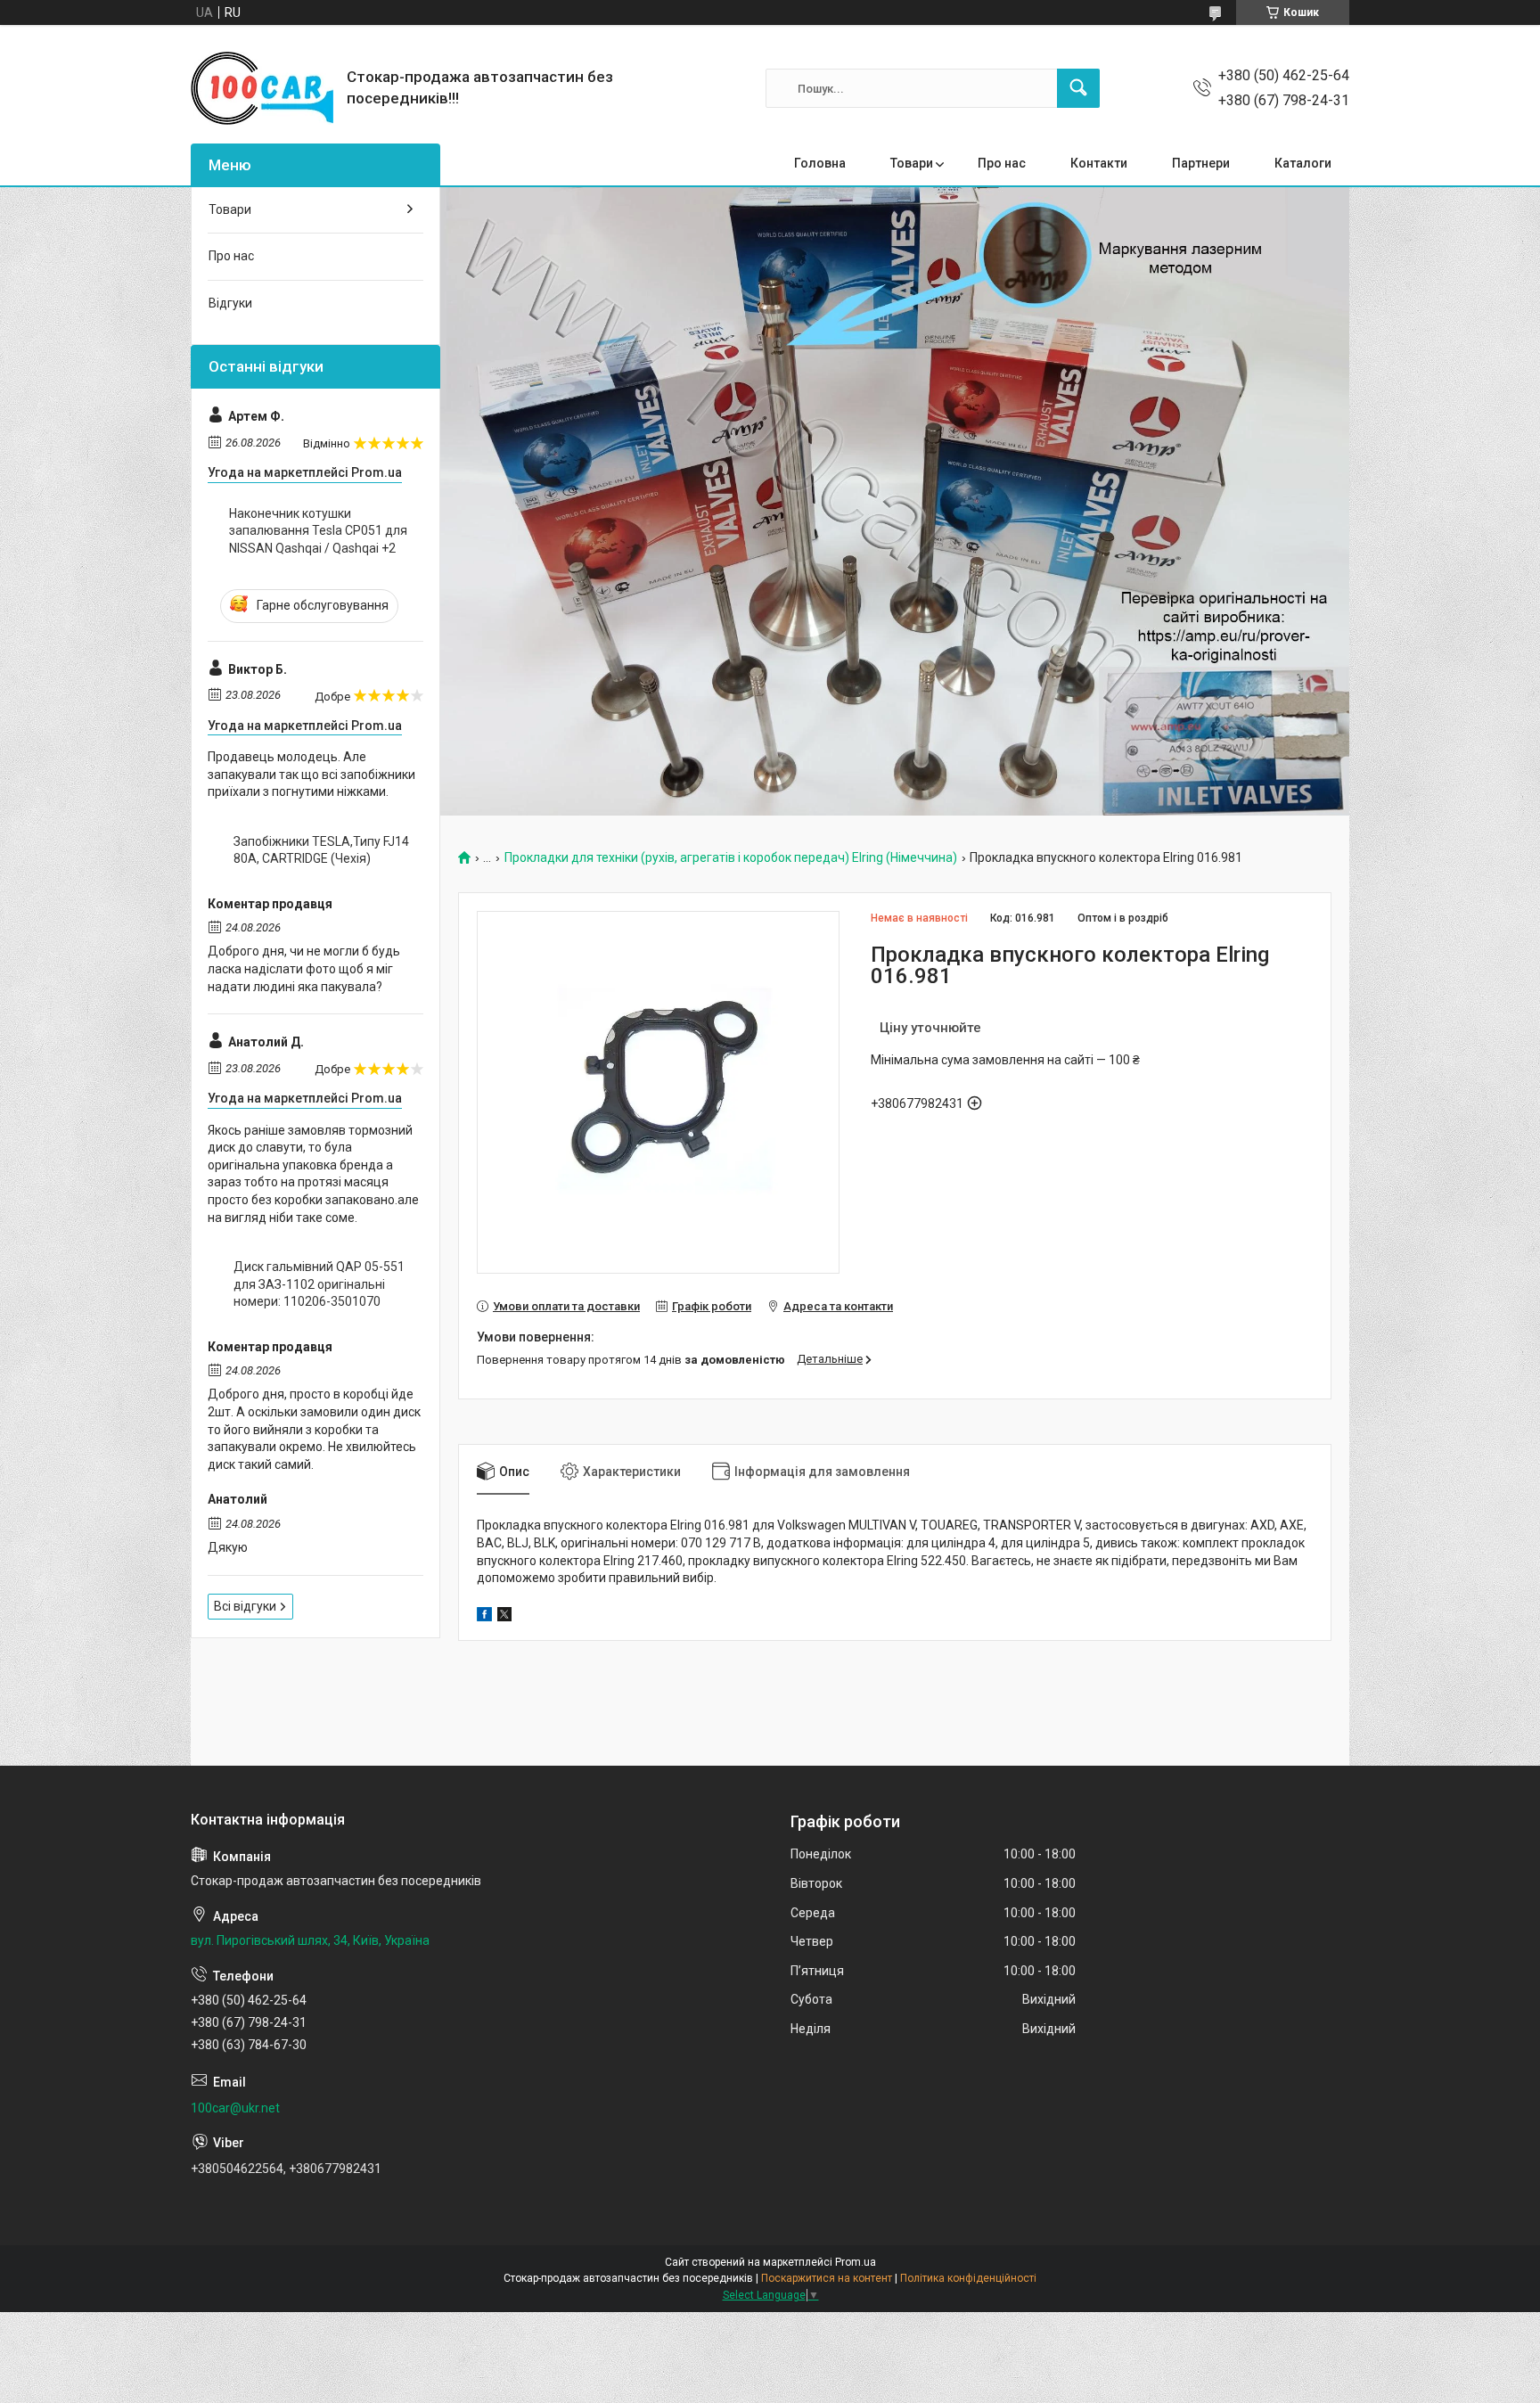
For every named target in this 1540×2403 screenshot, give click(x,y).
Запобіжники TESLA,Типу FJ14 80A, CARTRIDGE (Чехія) (321, 850)
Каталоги (1303, 163)
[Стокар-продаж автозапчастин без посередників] (262, 88)
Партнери (1201, 163)
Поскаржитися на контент (827, 2278)
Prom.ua (856, 2262)
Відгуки (230, 303)
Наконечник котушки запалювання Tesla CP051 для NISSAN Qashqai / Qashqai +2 (318, 531)
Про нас (1002, 163)
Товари (912, 163)
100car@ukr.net (235, 2108)
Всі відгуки (245, 1606)
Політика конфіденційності (968, 2278)
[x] (504, 1617)
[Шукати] (1078, 88)
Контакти (1099, 163)
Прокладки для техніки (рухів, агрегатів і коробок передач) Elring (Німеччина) (731, 858)
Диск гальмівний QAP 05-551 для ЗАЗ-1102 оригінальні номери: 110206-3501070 (319, 1284)
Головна (820, 163)
